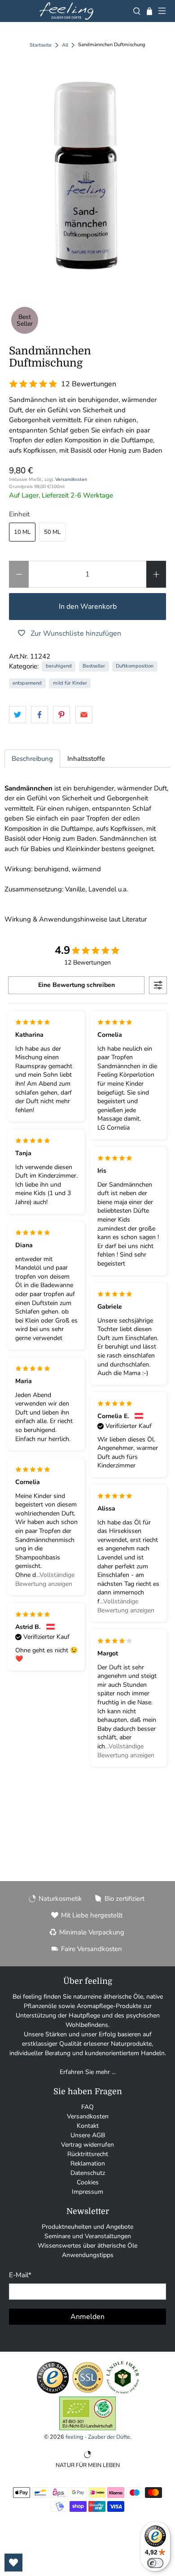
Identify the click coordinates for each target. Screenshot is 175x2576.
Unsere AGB (88, 2135)
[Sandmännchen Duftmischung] (88, 173)
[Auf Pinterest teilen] (61, 715)
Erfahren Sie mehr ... (88, 2072)
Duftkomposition (135, 666)
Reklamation (88, 2163)
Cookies (88, 2182)
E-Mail (20, 2275)
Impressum (87, 2192)
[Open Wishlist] (13, 2563)
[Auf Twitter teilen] (17, 715)
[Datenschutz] (88, 2392)
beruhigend (59, 666)
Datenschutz (88, 2173)
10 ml (22, 532)
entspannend (27, 683)
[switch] (155, 2563)
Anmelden (87, 2317)
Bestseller (94, 666)
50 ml (52, 532)
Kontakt (88, 2126)
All (65, 45)
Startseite (41, 45)
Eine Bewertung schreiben (77, 985)
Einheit (19, 514)
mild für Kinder (70, 683)
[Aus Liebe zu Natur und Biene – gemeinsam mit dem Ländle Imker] (123, 2392)
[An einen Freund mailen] (84, 715)
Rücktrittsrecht (88, 2154)
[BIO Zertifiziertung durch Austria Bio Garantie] (87, 2428)
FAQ (87, 2107)
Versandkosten (71, 479)
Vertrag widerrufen (87, 2145)
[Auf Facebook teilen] (39, 715)
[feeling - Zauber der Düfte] (66, 11)
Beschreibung (32, 759)
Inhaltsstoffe (86, 759)
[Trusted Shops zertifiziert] (53, 2392)
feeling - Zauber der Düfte (98, 2437)
